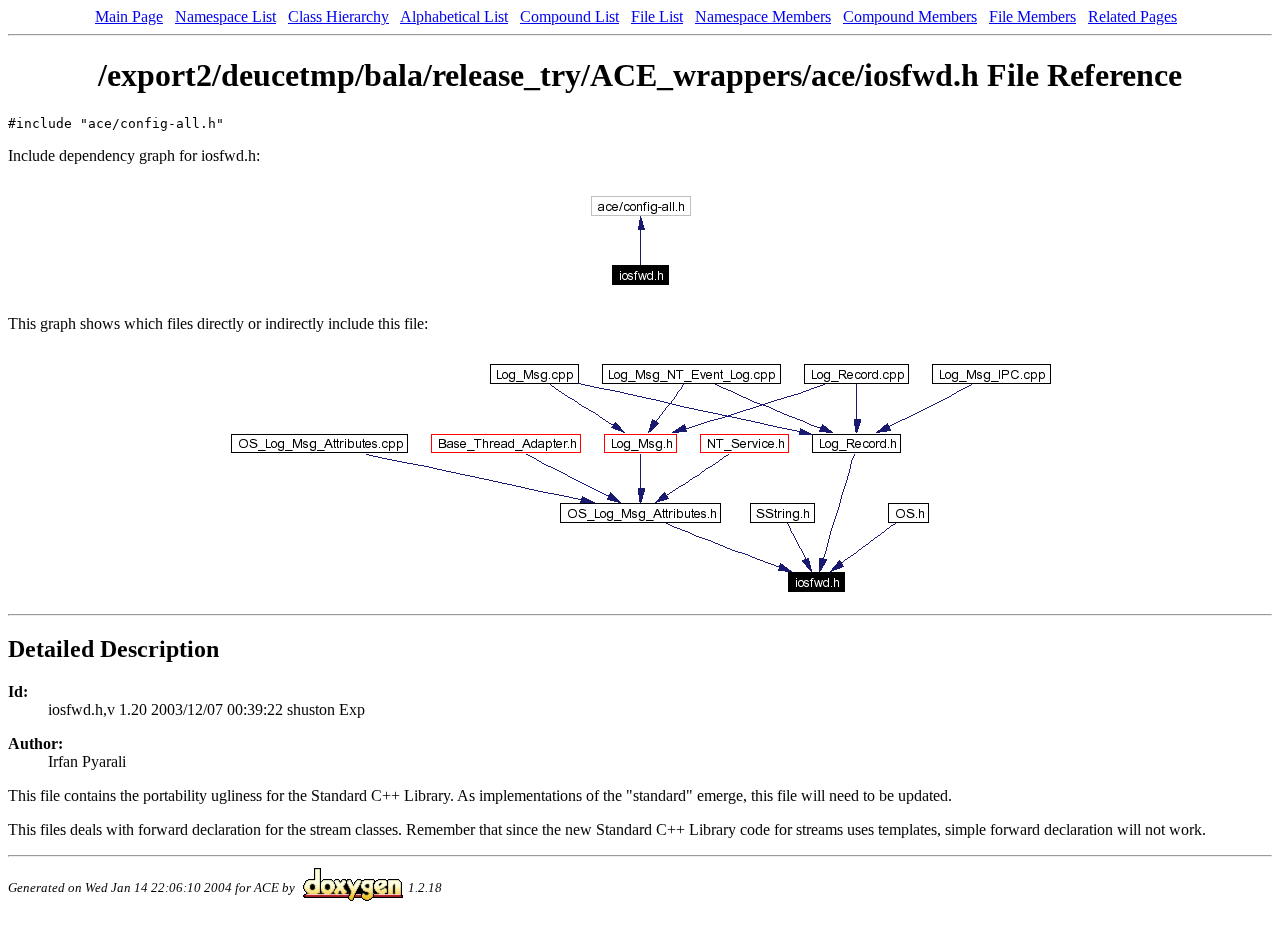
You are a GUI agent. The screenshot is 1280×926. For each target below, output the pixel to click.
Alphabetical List (454, 16)
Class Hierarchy (338, 16)
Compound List (569, 16)
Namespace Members (763, 16)
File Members (1032, 16)
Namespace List (225, 16)
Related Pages (1132, 16)
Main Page (129, 16)
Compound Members (910, 16)
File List (657, 16)
